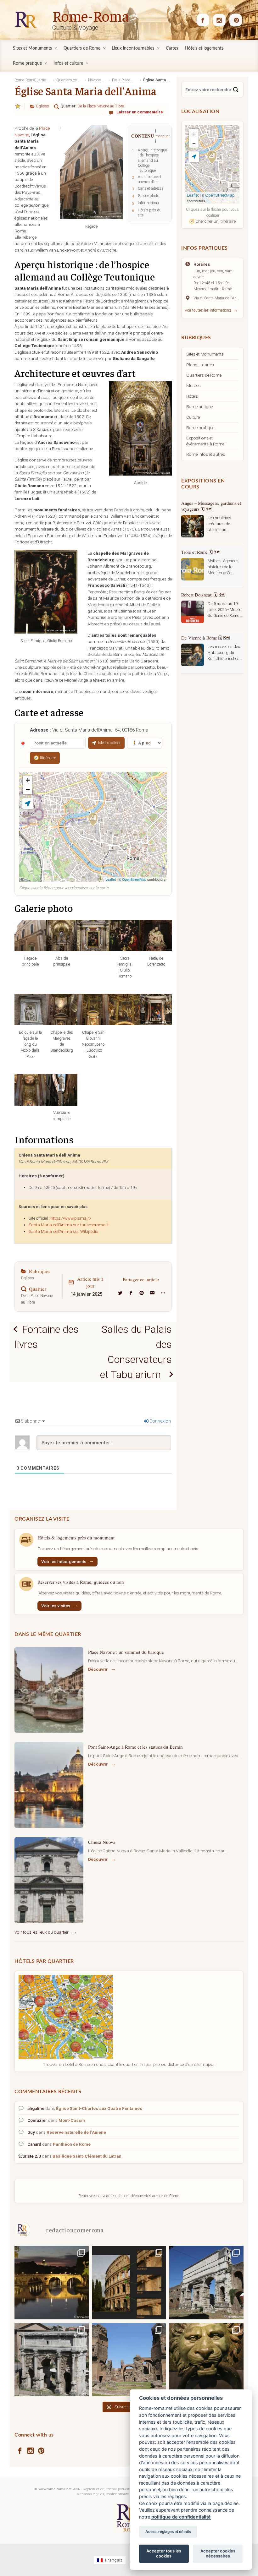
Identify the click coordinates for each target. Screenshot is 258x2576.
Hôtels (192, 396)
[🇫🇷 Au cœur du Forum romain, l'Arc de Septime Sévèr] (52, 2360)
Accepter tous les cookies (164, 2553)
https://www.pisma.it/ (71, 1218)
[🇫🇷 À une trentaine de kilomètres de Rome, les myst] (206, 2360)
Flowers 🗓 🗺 (195, 632)
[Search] (236, 90)
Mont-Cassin (72, 2120)
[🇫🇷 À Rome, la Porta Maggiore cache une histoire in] (206, 2282)
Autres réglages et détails (168, 2532)
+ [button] (28, 780)
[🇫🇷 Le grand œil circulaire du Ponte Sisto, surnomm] (52, 2282)
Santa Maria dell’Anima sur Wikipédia (64, 1231)
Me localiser (109, 743)
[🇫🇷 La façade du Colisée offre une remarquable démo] (129, 2282)
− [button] (28, 790)
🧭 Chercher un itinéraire (212, 221)
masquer (163, 136)
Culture (193, 417)
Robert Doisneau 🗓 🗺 (203, 546)
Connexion (160, 1421)
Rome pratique (200, 428)
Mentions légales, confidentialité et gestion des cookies (121, 2494)
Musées (193, 385)
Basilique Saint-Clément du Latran (87, 2156)
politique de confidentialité (181, 2517)
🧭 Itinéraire (45, 758)
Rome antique (199, 406)
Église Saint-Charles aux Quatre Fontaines (99, 2108)
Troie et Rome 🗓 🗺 (201, 503)
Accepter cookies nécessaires (218, 2553)
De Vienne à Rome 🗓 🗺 (205, 589)
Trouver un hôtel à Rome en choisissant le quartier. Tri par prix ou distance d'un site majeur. (129, 2064)
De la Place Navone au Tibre (101, 106)
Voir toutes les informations (208, 310)
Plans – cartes (200, 365)
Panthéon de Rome (72, 2144)
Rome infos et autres (206, 454)
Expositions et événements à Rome (205, 441)
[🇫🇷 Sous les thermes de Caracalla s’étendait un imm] (129, 2360)
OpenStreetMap (134, 879)
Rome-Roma (91, 15)
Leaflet (111, 879)
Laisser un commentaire (140, 112)
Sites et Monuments (205, 354)
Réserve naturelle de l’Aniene (76, 2132)
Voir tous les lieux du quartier (42, 1932)
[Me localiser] (28, 803)
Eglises (43, 106)
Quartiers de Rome (204, 375)
